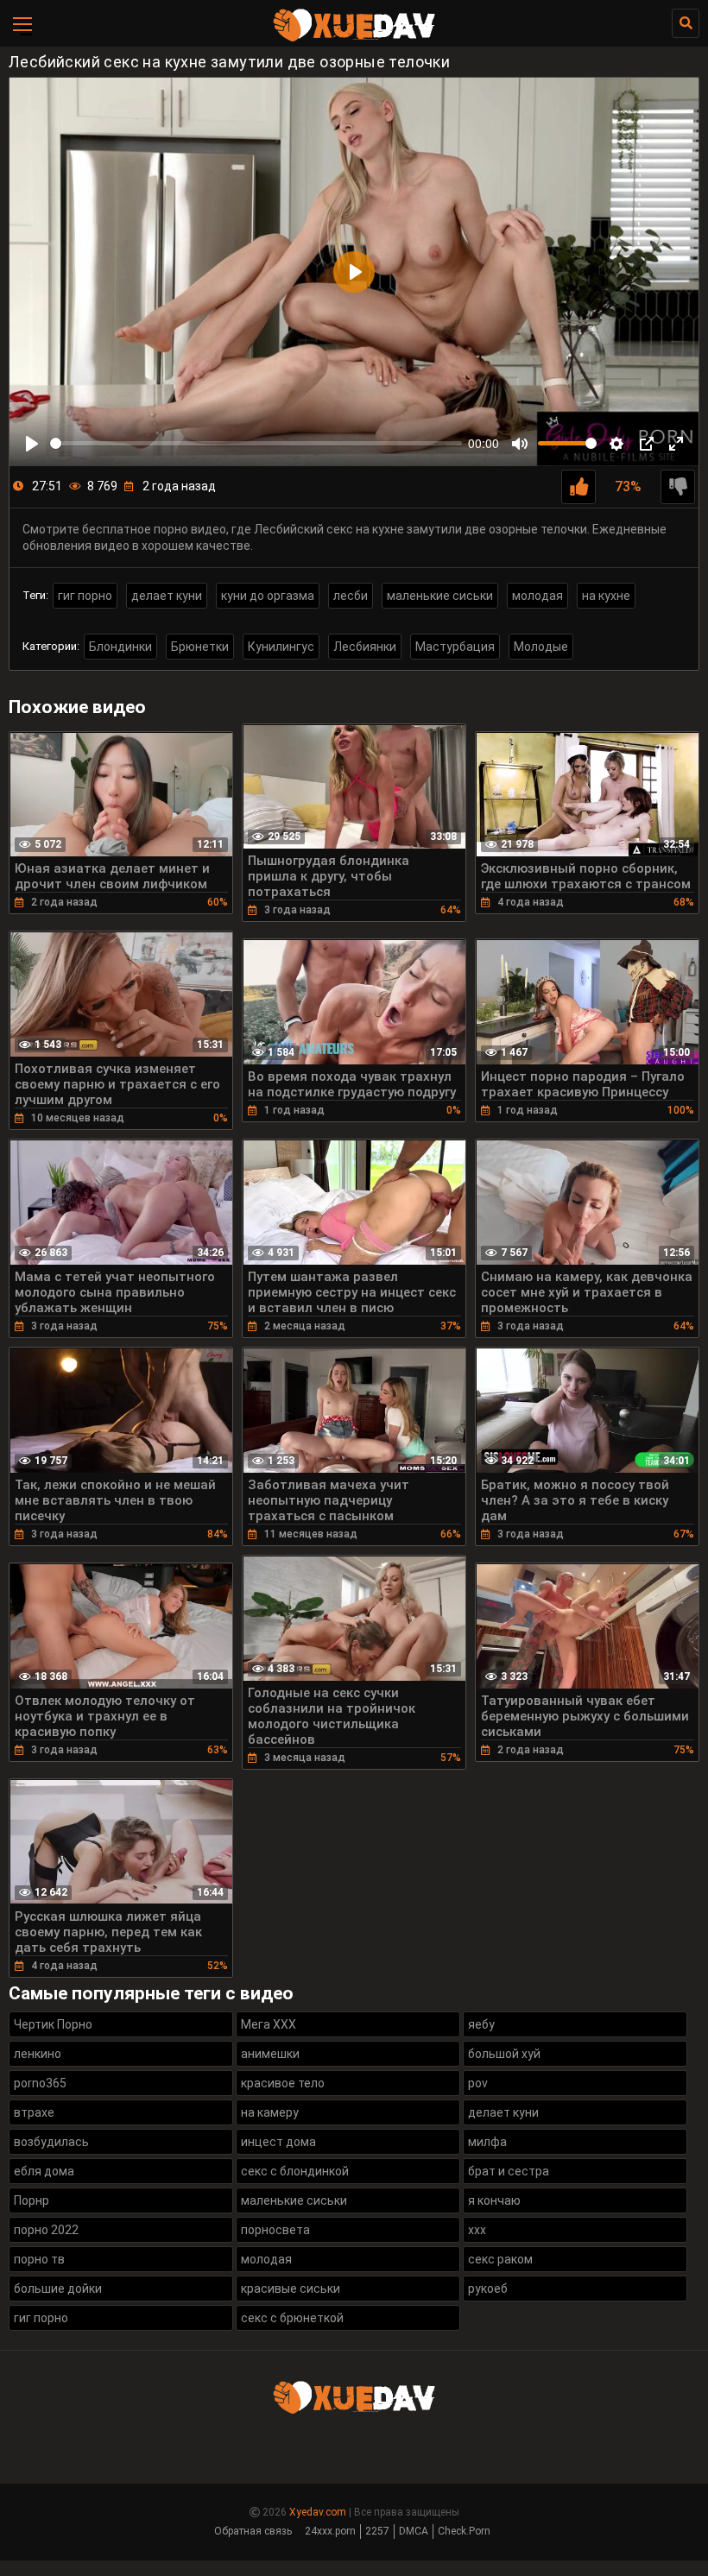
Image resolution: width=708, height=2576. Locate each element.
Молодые (541, 647)
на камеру (270, 2112)
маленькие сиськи (440, 596)
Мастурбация (455, 647)
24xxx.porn (330, 2531)
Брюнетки (200, 647)
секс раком (500, 2259)
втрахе (34, 2112)
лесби (351, 596)
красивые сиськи (291, 2289)
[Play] (32, 444)
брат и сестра (509, 2171)
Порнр (32, 2200)
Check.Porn (464, 2531)
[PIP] (647, 444)
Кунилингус (281, 647)
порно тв (39, 2259)
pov (478, 2083)
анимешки (270, 2054)
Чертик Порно (53, 2024)
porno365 (40, 2083)
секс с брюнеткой (292, 2318)
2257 (377, 2531)
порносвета (275, 2230)
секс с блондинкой (295, 2171)
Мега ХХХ (269, 2024)
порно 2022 (46, 2230)
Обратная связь (253, 2531)
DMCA (414, 2531)
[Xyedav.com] (354, 39)
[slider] (256, 443)
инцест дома (278, 2142)
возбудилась (51, 2142)
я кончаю (494, 2200)
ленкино (38, 2054)
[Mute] (520, 444)
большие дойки (58, 2289)
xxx (477, 2230)
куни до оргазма (268, 596)
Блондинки (120, 647)
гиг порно (85, 596)
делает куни (167, 596)
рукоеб (488, 2289)
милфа (487, 2142)
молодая (537, 596)
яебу (481, 2024)
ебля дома (44, 2171)
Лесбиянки (365, 647)
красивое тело (283, 2083)
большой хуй (504, 2054)
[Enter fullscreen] (676, 444)
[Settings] (616, 444)
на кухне (606, 596)
